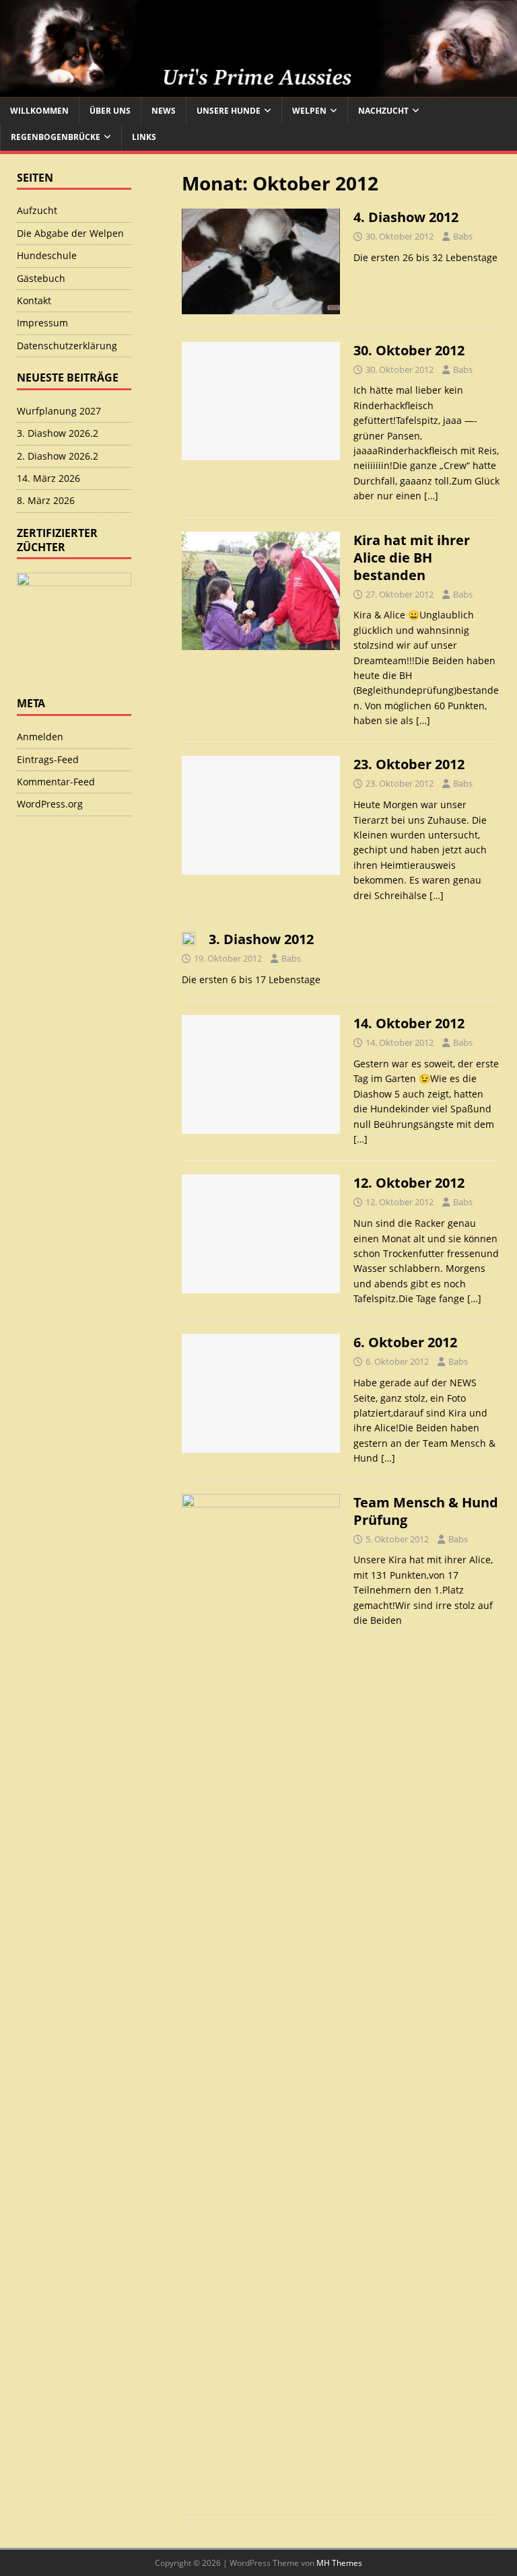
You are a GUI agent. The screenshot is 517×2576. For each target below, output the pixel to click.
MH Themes (339, 2563)
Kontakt (34, 300)
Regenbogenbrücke (56, 137)
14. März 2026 (48, 478)
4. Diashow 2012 (406, 217)
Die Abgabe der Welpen (70, 233)
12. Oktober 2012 (409, 1183)
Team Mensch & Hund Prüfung (426, 1511)
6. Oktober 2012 (405, 1342)
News (164, 111)
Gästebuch (41, 278)
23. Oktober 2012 (409, 764)
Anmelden (40, 737)
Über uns (110, 111)
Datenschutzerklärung (67, 346)
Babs (463, 236)
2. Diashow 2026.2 (58, 456)
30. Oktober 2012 (409, 350)
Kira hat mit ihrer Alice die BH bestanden (412, 558)
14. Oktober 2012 (409, 1023)
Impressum (42, 323)
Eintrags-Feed (48, 759)
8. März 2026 (46, 500)
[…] (431, 496)
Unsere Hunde (229, 111)
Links (144, 137)
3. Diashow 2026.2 (58, 433)
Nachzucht (383, 111)
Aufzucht (37, 210)
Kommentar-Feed (56, 782)
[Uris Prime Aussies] (258, 90)
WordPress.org (50, 804)
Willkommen (39, 111)
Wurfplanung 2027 (59, 411)
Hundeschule (47, 255)
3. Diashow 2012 (261, 939)
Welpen (309, 111)
